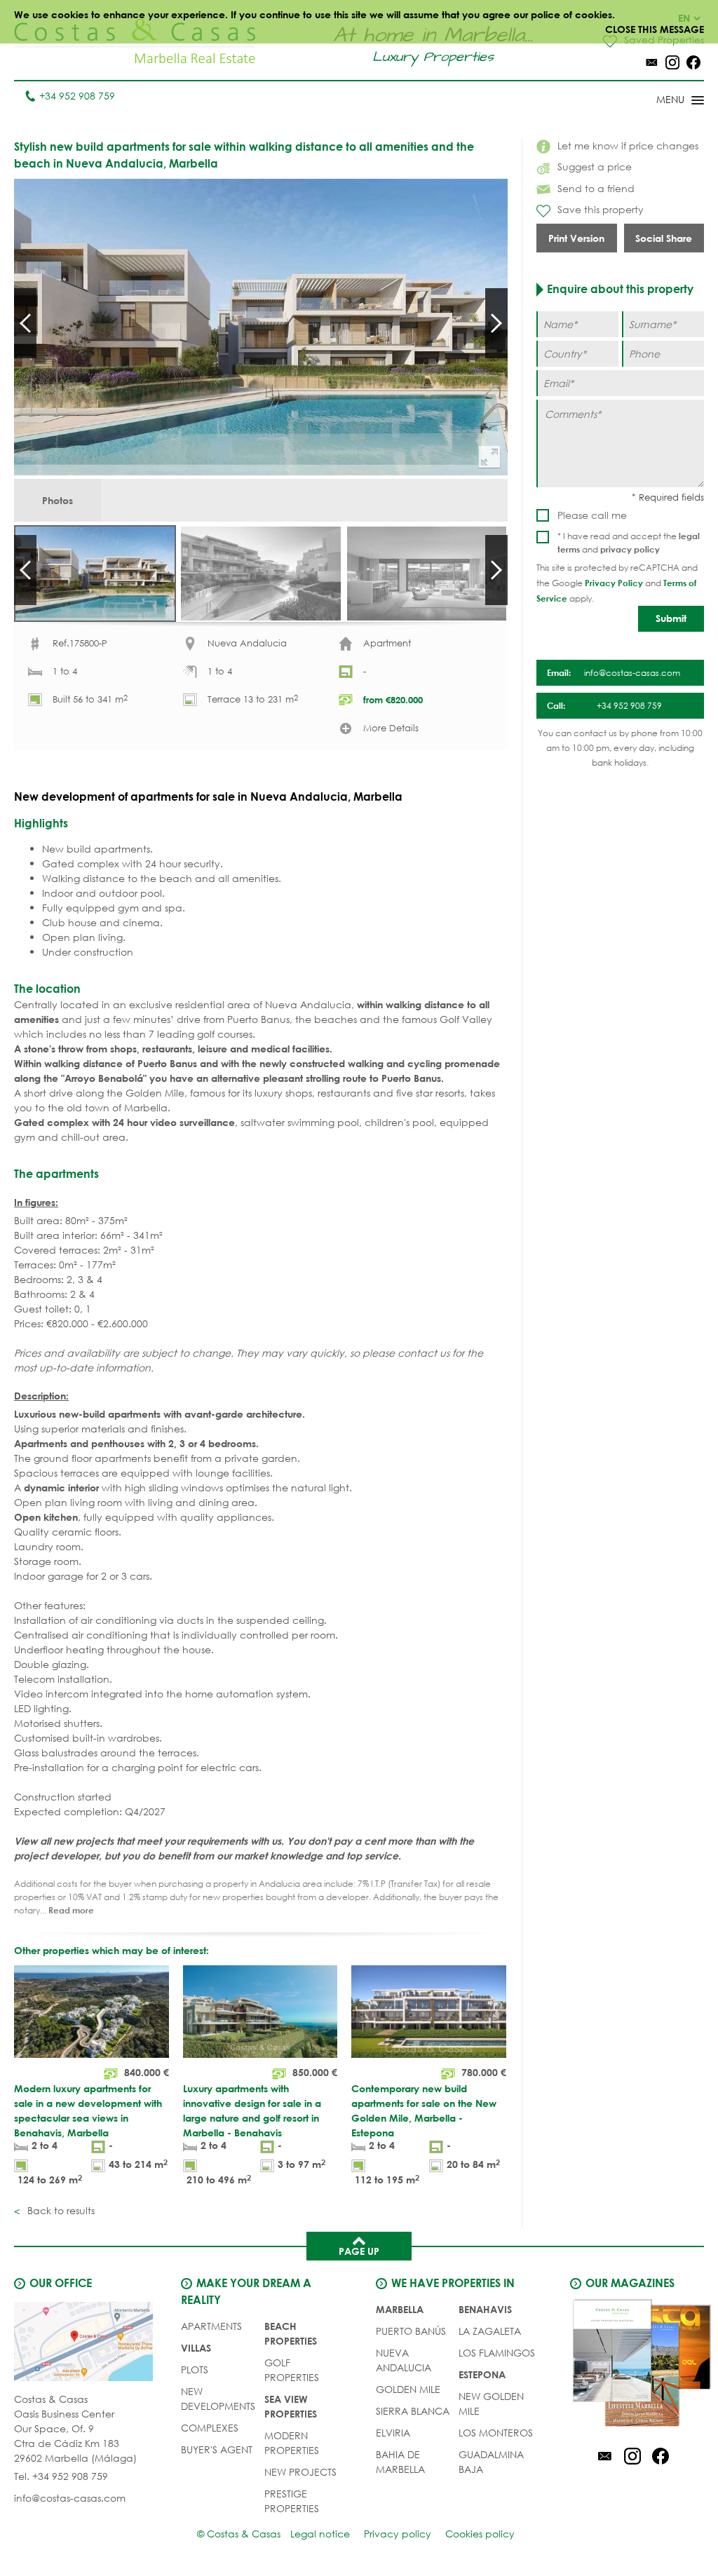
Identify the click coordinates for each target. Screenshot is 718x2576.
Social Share (664, 238)
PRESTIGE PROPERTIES (292, 2501)
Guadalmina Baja (491, 2462)
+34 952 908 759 (77, 96)
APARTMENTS (211, 2326)
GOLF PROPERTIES (292, 2370)
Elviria (393, 2433)
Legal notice (320, 2534)
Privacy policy (398, 2534)
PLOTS (195, 2370)
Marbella (400, 2309)
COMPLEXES (210, 2428)
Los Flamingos (497, 2353)
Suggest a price (595, 167)
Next (496, 323)
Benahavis (485, 2309)
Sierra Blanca (413, 2411)
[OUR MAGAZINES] (632, 2365)
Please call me (592, 515)
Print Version (576, 238)
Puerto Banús (411, 2331)
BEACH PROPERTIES (291, 2333)
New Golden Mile (491, 2404)
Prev (25, 323)
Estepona (482, 2374)
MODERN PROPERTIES (292, 2443)
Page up (359, 2251)
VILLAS (196, 2348)
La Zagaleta (490, 2331)
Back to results (60, 2210)
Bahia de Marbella (400, 2462)
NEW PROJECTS (300, 2472)
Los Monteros (496, 2433)
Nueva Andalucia (404, 2360)
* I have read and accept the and (629, 543)
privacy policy (630, 549)
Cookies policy (480, 2534)
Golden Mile (408, 2389)
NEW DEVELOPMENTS (218, 2399)
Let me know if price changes (628, 145)
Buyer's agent (217, 2449)
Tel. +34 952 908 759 (61, 2476)
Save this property (601, 209)
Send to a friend (596, 188)
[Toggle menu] (662, 101)
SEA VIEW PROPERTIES (291, 2406)
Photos (57, 500)
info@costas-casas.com (70, 2498)
